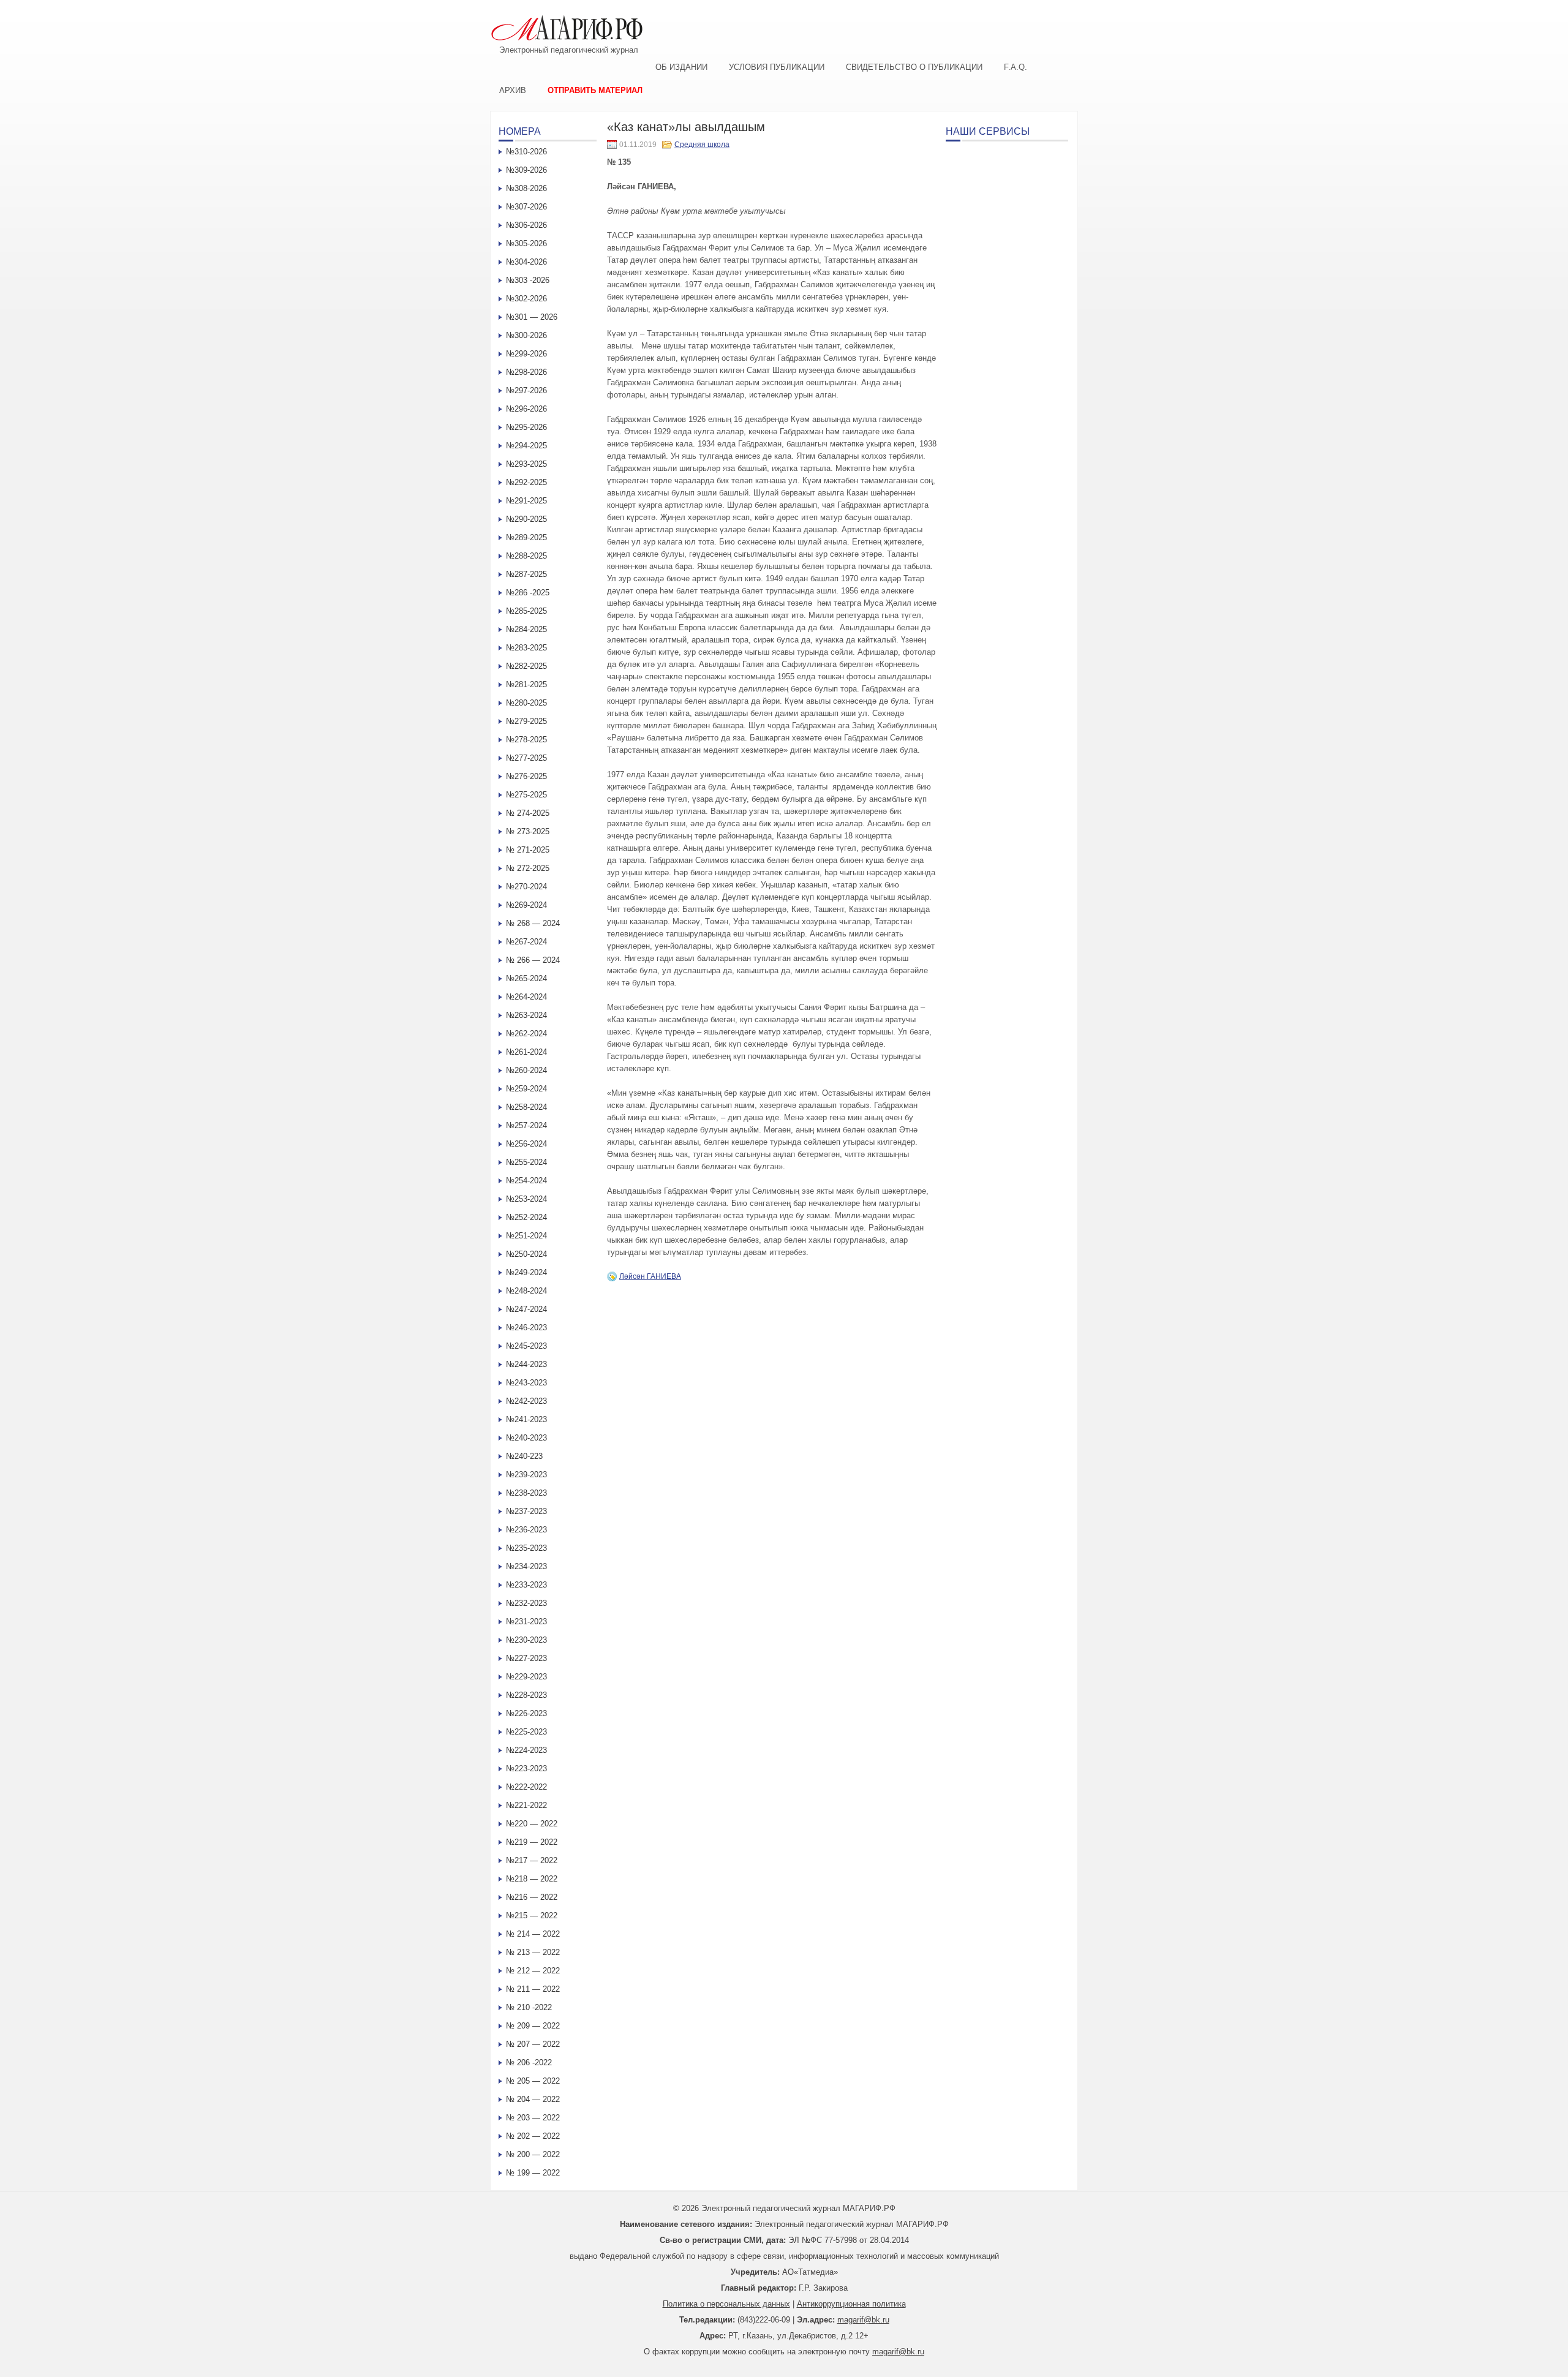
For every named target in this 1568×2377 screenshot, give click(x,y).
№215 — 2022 (532, 1916)
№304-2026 (526, 262)
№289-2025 (526, 537)
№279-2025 (526, 721)
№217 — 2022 (532, 1860)
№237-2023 (526, 1511)
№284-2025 (526, 629)
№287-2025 (526, 574)
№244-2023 (526, 1364)
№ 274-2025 (528, 813)
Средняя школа (702, 145)
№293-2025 (526, 464)
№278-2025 (526, 740)
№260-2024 (526, 1070)
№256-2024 (526, 1144)
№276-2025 (526, 776)
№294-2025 (526, 446)
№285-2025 (526, 611)
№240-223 (524, 1456)
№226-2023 (526, 1713)
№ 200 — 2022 (533, 2154)
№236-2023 (526, 1530)
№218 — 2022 (532, 1879)
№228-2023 (526, 1695)
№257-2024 (526, 1125)
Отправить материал (595, 90)
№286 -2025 (528, 593)
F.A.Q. (1016, 67)
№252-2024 (526, 1217)
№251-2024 (526, 1236)
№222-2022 (526, 1787)
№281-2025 (526, 684)
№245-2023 (526, 1346)
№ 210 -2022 (529, 2007)
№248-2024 (526, 1291)
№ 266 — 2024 (533, 960)
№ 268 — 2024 (533, 923)
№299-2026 (526, 354)
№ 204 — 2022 (533, 2099)
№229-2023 (526, 1677)
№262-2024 (526, 1034)
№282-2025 (526, 666)
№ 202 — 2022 (533, 2136)
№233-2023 (526, 1585)
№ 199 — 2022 (533, 2173)
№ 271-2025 (528, 850)
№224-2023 (526, 1750)
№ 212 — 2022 (533, 1971)
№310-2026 (526, 152)
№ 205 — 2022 (533, 2081)
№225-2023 (526, 1732)
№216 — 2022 (532, 1897)
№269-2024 (526, 905)
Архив (513, 90)
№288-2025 (526, 556)
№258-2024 (526, 1107)
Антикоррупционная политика (851, 2304)
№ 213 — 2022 (533, 1952)
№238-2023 (526, 1493)
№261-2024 (526, 1052)
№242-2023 (526, 1401)
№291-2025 (526, 501)
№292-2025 (526, 482)
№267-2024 (526, 942)
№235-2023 (526, 1548)
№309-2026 (526, 170)
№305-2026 (526, 243)
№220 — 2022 (532, 1824)
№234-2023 (526, 1566)
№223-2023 (526, 1769)
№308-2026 (526, 188)
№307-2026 (526, 207)
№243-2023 (526, 1383)
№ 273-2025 (528, 831)
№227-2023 (526, 1658)
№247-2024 (526, 1309)
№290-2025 (526, 519)
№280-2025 (526, 703)
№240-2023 (526, 1438)
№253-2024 (526, 1199)
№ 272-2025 (528, 868)
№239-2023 (526, 1475)
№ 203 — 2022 (533, 2118)
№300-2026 (526, 335)
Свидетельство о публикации (914, 67)
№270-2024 (526, 887)
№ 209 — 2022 (533, 2026)
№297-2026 (526, 390)
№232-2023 (526, 1603)
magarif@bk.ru (863, 2320)
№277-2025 (526, 758)
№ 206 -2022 (529, 2062)
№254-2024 (526, 1181)
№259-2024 (526, 1089)
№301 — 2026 (532, 317)
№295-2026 (526, 427)
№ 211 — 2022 (533, 1989)
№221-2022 (526, 1805)
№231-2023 (526, 1622)
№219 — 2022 (532, 1842)
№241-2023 (526, 1419)
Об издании (681, 67)
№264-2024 (526, 997)
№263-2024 (526, 1015)
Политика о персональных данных (726, 2304)
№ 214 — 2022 (533, 1934)
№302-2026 (526, 299)
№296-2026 (526, 409)
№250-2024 (526, 1254)
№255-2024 (526, 1162)
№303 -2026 (528, 280)
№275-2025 (526, 795)
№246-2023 (526, 1328)
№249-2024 (526, 1272)
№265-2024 (526, 978)
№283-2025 (526, 648)
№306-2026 (526, 225)
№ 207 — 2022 (533, 2044)
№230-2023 (526, 1640)
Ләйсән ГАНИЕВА (650, 1276)
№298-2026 (526, 372)
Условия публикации (777, 67)
